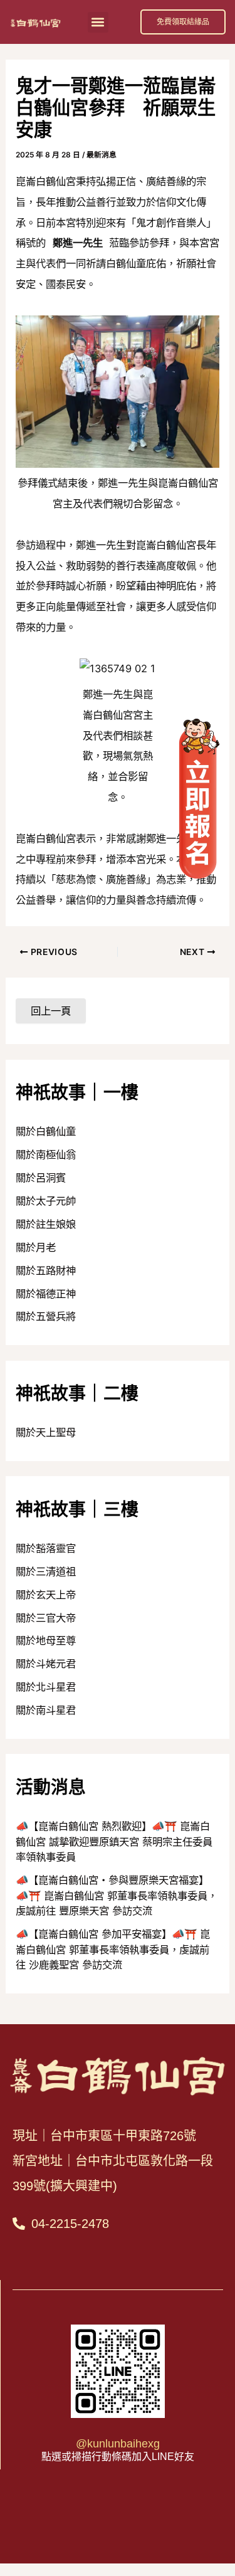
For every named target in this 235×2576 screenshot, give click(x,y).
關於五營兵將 (46, 1316)
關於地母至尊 (46, 1640)
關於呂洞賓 (41, 1178)
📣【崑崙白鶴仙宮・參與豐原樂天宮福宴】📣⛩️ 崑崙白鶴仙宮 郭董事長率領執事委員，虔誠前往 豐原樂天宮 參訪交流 (117, 1895)
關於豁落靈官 (46, 1548)
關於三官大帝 (46, 1618)
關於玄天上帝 (46, 1595)
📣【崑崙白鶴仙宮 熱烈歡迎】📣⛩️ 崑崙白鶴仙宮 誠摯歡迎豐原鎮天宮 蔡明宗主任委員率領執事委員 (114, 1841)
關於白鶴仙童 (46, 1131)
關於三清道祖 (46, 1571)
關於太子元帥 (46, 1201)
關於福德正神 (46, 1294)
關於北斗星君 (46, 1687)
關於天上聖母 (46, 1432)
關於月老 (36, 1247)
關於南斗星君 (46, 1710)
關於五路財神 (46, 1270)
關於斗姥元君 (46, 1664)
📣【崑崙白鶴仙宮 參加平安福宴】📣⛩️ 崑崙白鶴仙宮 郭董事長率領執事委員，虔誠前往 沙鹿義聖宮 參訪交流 (113, 1949)
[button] (98, 22)
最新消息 (102, 155)
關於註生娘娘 (46, 1224)
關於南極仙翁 (46, 1154)
